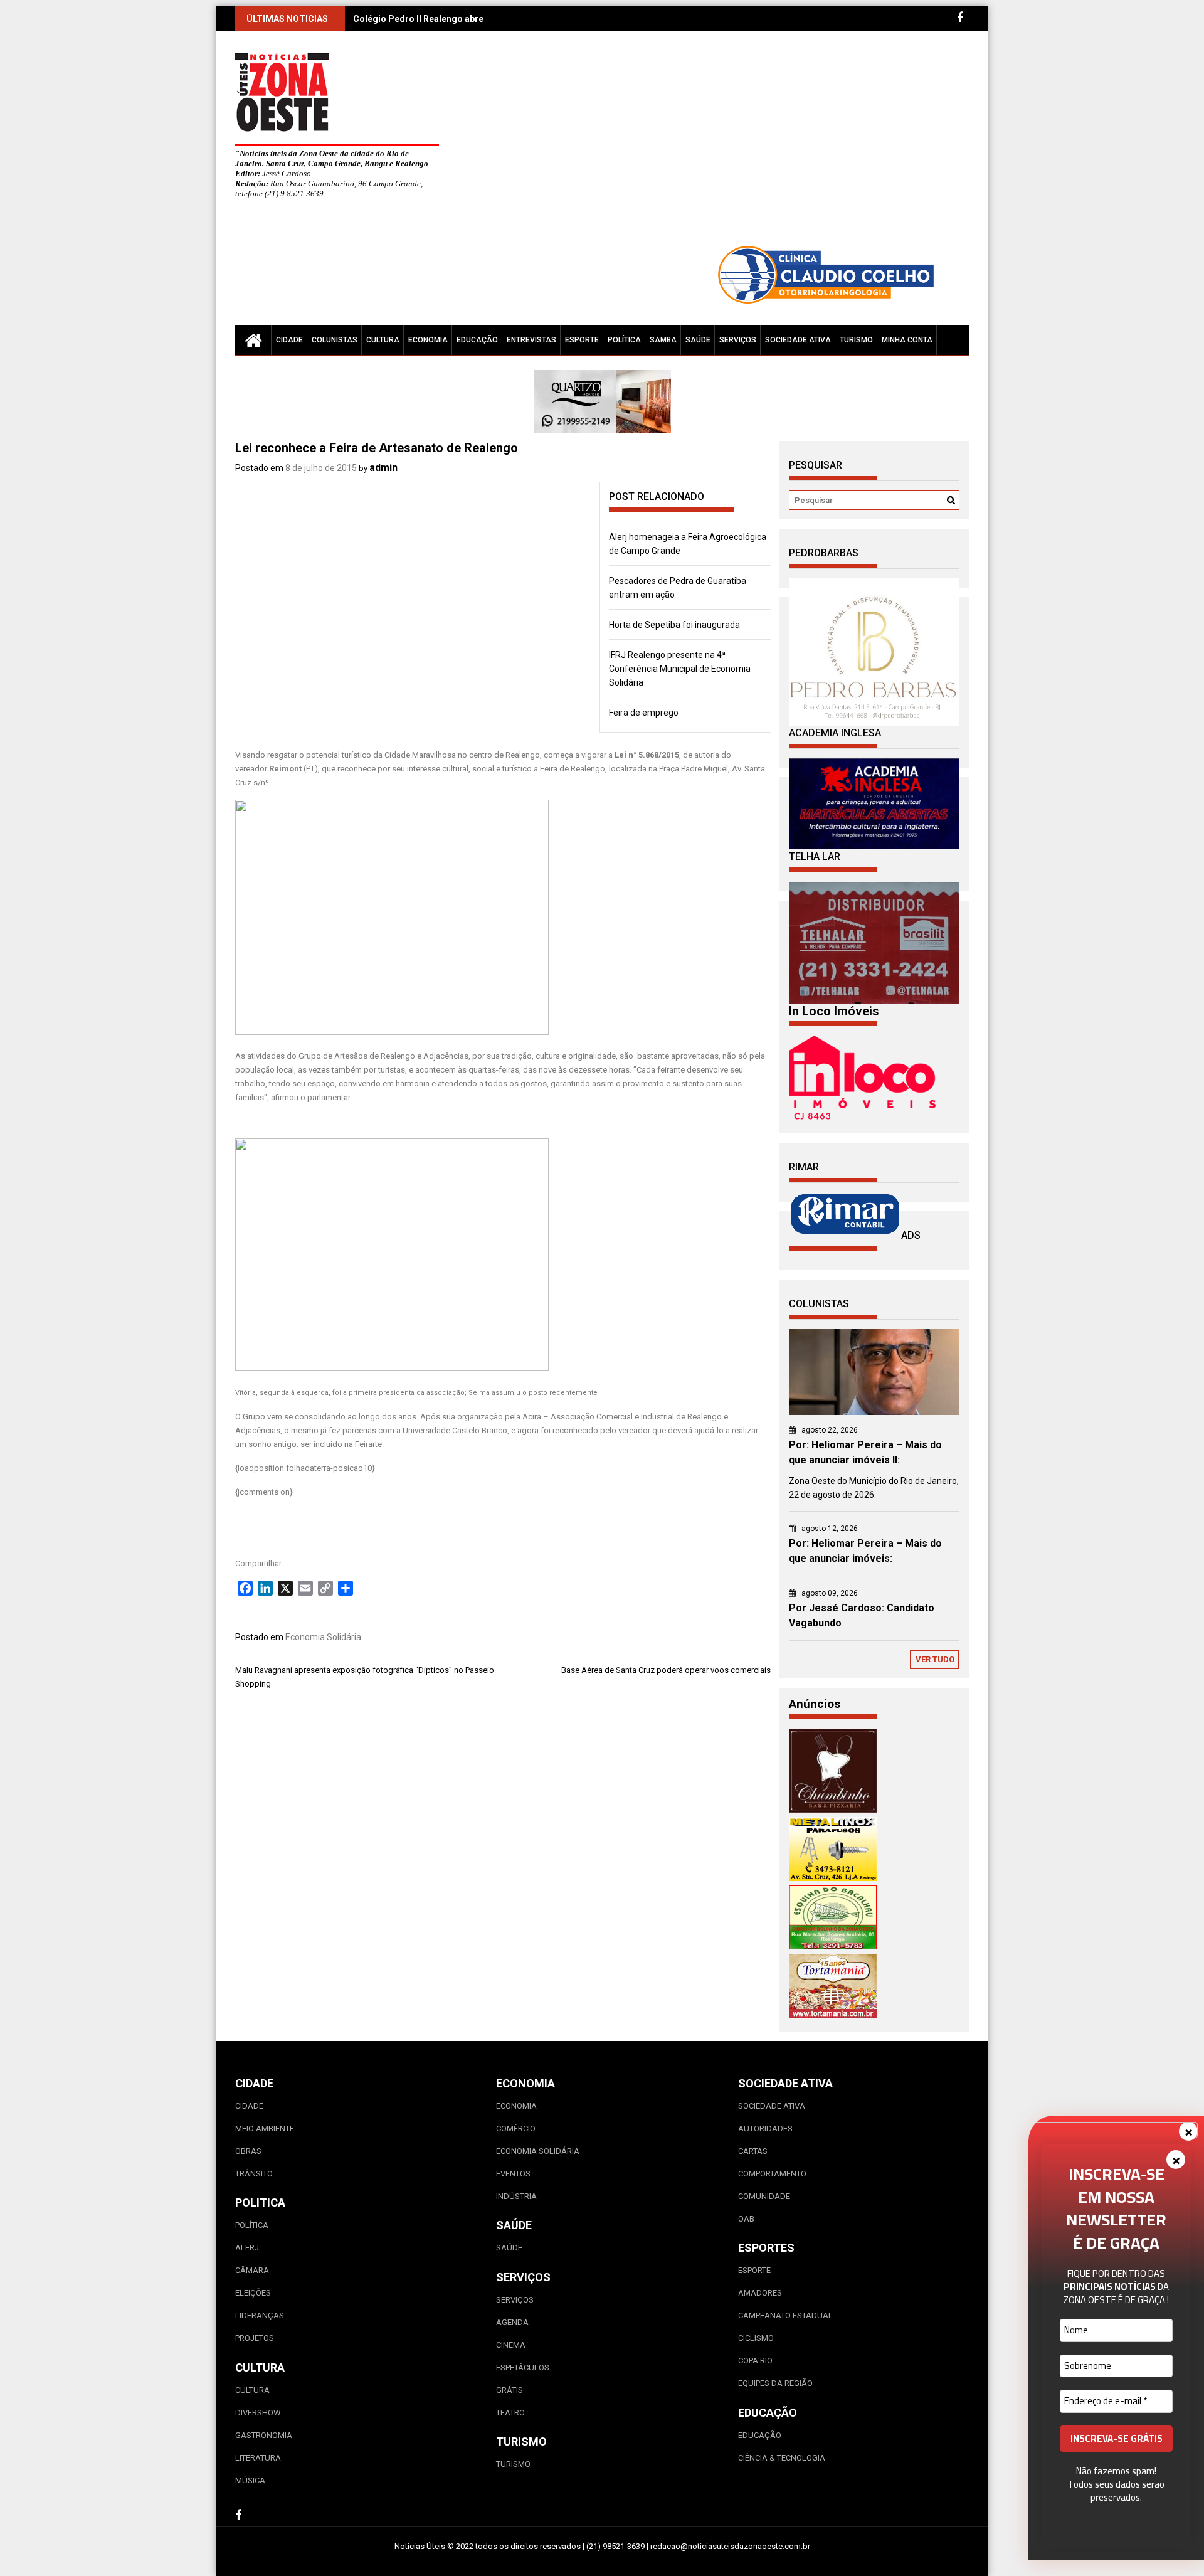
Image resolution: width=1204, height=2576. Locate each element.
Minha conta (907, 340)
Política (624, 340)
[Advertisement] (718, 144)
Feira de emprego (644, 713)
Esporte (582, 340)
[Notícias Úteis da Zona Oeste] (253, 340)
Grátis (510, 2390)
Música (250, 2480)
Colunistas (335, 340)
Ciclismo (756, 2338)
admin (383, 468)
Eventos (513, 2174)
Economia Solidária (323, 1637)
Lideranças (260, 2315)
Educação (477, 340)
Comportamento (772, 2174)
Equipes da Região (775, 2383)
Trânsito (254, 2174)
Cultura (383, 340)
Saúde (698, 340)
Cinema (511, 2345)
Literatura (258, 2458)
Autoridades (765, 2128)
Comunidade (764, 2196)
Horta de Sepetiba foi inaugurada (674, 625)
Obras (248, 2151)
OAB (746, 2219)
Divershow (258, 2413)
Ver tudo (935, 1659)
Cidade (289, 340)
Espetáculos (523, 2367)
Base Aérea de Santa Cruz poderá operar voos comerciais (666, 1670)
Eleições (253, 2293)
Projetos (255, 2338)
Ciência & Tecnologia (782, 2458)
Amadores (760, 2293)
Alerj (247, 2248)
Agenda (512, 2322)
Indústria (516, 2196)
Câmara (252, 2270)
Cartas (753, 2151)
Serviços (738, 340)
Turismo (856, 340)
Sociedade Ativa (798, 340)
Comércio (516, 2128)
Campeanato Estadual (785, 2315)
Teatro (510, 2413)
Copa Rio (755, 2361)
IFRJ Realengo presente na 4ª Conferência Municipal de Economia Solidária (680, 669)
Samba (663, 340)
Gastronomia (264, 2435)
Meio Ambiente (265, 2128)
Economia (428, 340)
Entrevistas (531, 340)
